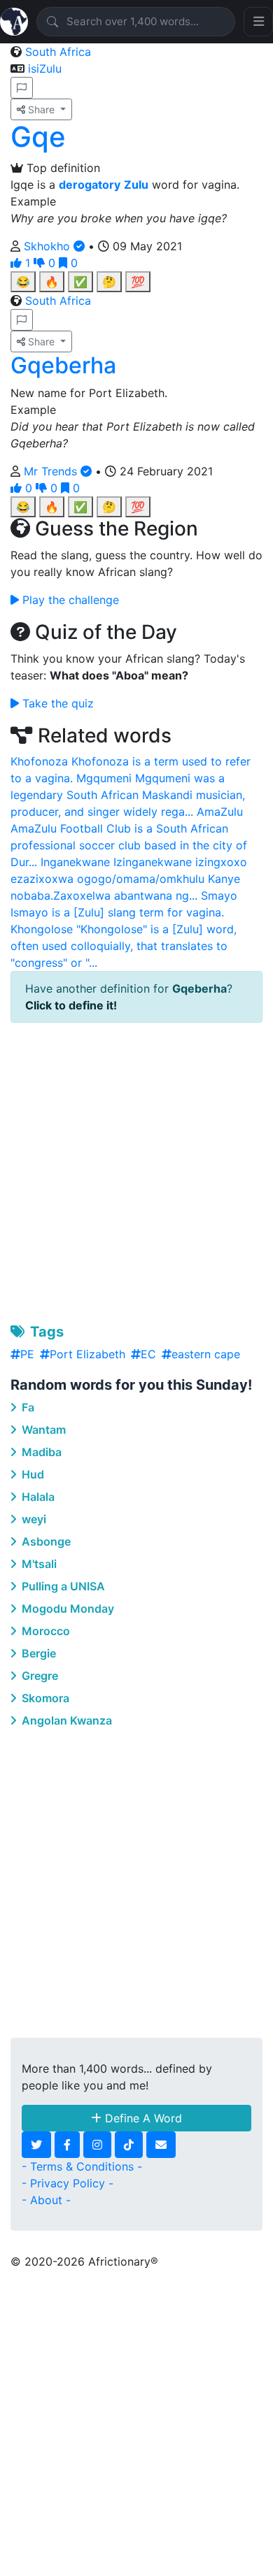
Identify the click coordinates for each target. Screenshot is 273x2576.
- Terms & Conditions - (82, 2166)
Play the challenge (69, 600)
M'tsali (38, 1564)
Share (41, 109)
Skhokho (49, 246)
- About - (46, 2200)
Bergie (37, 1653)
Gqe (38, 137)
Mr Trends (52, 471)
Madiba (40, 1452)
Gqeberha (63, 365)
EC (148, 1354)
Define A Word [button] (142, 2118)
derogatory (90, 185)
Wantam (42, 1430)
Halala (37, 1497)
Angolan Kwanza (65, 1720)
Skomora (44, 1698)
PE (27, 1354)
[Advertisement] (136, 1170)
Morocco (44, 1631)
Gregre (38, 1676)
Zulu (136, 185)
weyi (33, 1519)
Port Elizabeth (87, 1354)
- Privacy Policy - (68, 2183)
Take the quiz (56, 703)
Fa (27, 1407)
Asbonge (45, 1541)
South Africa (58, 52)
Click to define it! (71, 1005)
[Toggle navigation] (258, 22)
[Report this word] (22, 88)
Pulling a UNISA (62, 1586)
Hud (31, 1474)
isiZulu (45, 69)
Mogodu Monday (66, 1609)
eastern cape (206, 1354)
